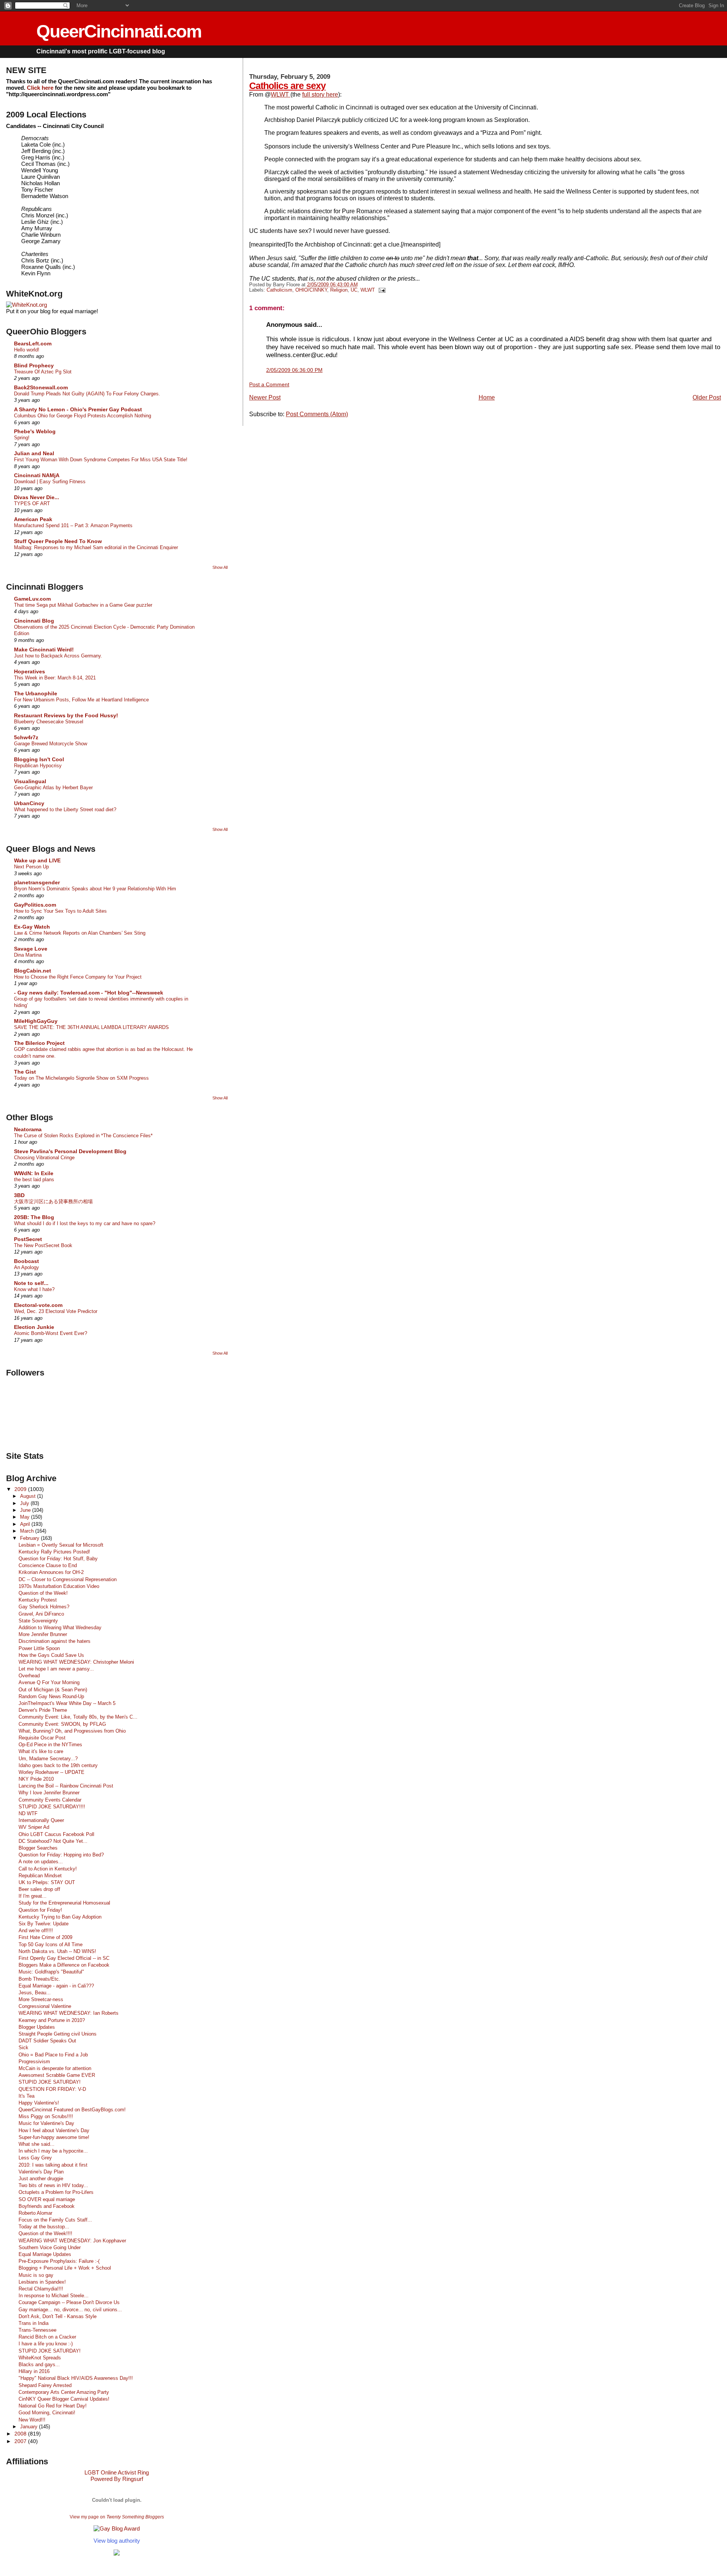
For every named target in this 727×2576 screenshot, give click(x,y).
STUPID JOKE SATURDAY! (50, 2082)
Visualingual (30, 781)
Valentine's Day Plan (41, 2172)
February (30, 1538)
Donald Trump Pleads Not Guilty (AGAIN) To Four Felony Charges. (87, 394)
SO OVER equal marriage (47, 2199)
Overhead (29, 1676)
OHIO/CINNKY (311, 290)
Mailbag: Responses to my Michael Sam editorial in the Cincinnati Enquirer (96, 547)
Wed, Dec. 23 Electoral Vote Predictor (56, 1311)
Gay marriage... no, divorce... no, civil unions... (70, 2310)
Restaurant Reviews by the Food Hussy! (66, 715)
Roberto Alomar (35, 2213)
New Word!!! (32, 2420)
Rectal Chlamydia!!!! (41, 2289)
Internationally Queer (41, 1820)
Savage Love (31, 949)
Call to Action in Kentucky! (48, 1869)
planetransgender (37, 882)
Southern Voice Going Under (50, 2247)
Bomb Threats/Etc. (39, 1979)
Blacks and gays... (39, 2364)
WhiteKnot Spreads (40, 2358)
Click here (40, 88)
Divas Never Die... (37, 497)
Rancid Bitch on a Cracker (47, 2337)
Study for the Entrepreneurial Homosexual (64, 1903)
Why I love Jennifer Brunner (49, 1793)
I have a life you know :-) (46, 2344)
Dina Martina (28, 955)
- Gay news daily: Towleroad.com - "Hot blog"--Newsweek (89, 993)
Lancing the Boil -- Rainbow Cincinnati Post (66, 1786)
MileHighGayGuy (36, 1021)
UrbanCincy (29, 803)
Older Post (707, 397)
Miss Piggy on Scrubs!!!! (46, 2116)
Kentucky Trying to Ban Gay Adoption (60, 1917)
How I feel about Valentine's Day (54, 2130)
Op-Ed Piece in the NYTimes (50, 1745)
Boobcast (27, 1261)
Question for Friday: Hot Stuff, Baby (58, 1559)
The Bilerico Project (39, 1043)
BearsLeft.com (33, 343)
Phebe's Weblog (35, 431)
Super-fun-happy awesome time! (54, 2137)
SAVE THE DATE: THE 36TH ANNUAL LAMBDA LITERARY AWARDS (91, 1027)
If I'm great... (33, 1896)
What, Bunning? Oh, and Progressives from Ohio (72, 1731)
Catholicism (279, 290)
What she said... (37, 2144)
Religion (339, 290)
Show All (220, 567)
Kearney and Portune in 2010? (52, 2020)
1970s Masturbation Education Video (59, 1586)
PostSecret (28, 1239)
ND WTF (28, 1813)
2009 (21, 1489)
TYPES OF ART (32, 503)
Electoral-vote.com (38, 1305)
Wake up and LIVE (37, 860)
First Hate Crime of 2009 (45, 1937)
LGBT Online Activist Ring (117, 2472)
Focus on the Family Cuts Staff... (55, 2220)
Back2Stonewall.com (41, 387)
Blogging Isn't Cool (39, 759)
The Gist (25, 1072)
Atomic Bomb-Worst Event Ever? (51, 1333)
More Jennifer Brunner (43, 1634)
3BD (19, 1195)
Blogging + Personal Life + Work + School (65, 2268)
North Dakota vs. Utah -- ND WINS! (57, 1951)
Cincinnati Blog (34, 621)
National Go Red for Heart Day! (53, 2406)
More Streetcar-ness (41, 1999)
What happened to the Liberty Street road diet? (65, 809)
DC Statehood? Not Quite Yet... (53, 1841)
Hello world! (27, 350)
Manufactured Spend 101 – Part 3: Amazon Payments (73, 525)
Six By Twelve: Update (44, 1924)
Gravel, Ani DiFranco (41, 1614)
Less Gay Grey (35, 2158)
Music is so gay (36, 2275)
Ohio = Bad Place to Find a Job (53, 2055)
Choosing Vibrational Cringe (44, 1158)
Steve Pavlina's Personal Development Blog (70, 1151)
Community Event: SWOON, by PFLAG (62, 1724)
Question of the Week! (43, 1593)
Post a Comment (269, 384)
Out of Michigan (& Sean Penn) (53, 1690)
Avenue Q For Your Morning (49, 1682)
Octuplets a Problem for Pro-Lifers (56, 2192)
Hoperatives (30, 671)
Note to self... (31, 1283)
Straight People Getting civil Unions (58, 2034)
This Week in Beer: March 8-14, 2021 (55, 678)
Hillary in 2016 (34, 2371)
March (28, 1531)
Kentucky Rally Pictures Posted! (54, 1552)
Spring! (22, 438)
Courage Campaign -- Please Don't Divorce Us (69, 2302)
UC (354, 290)
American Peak (33, 519)
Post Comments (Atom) (317, 414)
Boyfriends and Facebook (47, 2206)
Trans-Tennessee (37, 2330)
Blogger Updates (37, 2027)
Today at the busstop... (44, 2227)
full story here (320, 94)
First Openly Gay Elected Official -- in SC (64, 1958)
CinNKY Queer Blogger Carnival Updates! (64, 2399)
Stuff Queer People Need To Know (58, 541)
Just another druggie (41, 2179)
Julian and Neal (34, 453)
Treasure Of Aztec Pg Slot (43, 372)
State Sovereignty (38, 1621)
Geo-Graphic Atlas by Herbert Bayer (53, 788)
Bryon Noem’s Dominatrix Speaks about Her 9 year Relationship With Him (95, 889)
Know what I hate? (34, 1289)
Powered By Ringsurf (117, 2479)
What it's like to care (41, 1751)
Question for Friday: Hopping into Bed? (61, 1855)
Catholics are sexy (287, 86)
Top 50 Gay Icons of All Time (51, 1944)
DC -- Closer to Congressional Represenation (68, 1579)
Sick (23, 2048)
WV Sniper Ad (34, 1827)
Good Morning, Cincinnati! (47, 2413)
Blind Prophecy (34, 365)
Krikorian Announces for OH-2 (51, 1572)
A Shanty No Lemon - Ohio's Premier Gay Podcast (78, 409)
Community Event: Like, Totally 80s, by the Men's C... (78, 1717)
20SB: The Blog (34, 1217)
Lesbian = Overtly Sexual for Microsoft (61, 1545)
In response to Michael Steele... (54, 2296)
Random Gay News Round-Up (51, 1696)
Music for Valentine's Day (46, 2123)
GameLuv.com (32, 599)
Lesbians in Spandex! (42, 2282)
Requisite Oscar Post (42, 1738)
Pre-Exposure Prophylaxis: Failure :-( (59, 2261)
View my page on (117, 2517)
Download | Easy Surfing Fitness (50, 482)
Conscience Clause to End (48, 1565)
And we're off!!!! (36, 1930)
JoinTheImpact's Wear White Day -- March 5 (67, 1703)
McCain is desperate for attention (55, 2068)
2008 (21, 2434)
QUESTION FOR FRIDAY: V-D (52, 2089)
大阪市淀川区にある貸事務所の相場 (53, 1201)
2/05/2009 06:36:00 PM (294, 370)
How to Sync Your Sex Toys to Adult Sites (60, 911)
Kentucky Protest (38, 1600)
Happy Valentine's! (39, 2103)
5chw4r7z (26, 737)
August (29, 1496)
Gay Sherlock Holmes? (44, 1607)
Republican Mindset (40, 1876)
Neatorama (28, 1129)
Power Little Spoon (39, 1648)
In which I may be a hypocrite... (53, 2151)
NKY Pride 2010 (36, 1779)
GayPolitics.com (35, 905)
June (26, 1510)
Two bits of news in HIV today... (53, 2185)
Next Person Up (31, 867)
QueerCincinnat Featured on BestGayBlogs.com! (72, 2110)
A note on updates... (41, 1862)
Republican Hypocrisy (38, 766)
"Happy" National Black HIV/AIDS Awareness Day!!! (76, 2378)
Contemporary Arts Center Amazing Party (64, 2392)
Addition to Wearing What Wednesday (60, 1628)
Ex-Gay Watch (32, 927)
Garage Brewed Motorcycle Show (51, 744)
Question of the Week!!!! (45, 2233)
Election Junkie (34, 1327)
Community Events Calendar (50, 1800)
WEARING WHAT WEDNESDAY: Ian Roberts (69, 2013)
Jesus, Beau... (35, 1993)
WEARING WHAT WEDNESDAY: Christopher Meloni (76, 1662)
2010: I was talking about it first (53, 2165)
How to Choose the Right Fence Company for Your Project (78, 977)
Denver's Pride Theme (43, 1710)
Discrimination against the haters (55, 1641)
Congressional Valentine (45, 2006)
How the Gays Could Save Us (51, 1655)
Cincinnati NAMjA (37, 475)
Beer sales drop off (39, 1889)
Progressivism (34, 2062)
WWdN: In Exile (34, 1173)
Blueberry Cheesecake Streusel (49, 722)
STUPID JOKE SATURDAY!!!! (52, 1807)
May (26, 1517)
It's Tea (27, 2096)
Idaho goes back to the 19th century (58, 1765)
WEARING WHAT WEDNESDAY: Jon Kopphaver (72, 2241)
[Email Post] (381, 290)
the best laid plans (34, 1179)
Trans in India (34, 2323)
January (30, 2427)
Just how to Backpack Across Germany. (58, 656)
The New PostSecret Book (43, 1245)
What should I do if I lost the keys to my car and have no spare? (85, 1223)
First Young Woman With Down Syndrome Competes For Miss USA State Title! (101, 460)
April (26, 1524)
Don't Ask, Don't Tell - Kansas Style (58, 2316)
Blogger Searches (38, 1848)
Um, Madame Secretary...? (48, 1759)
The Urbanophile (36, 693)
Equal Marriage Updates (45, 2254)
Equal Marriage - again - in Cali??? (56, 1986)
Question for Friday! (40, 1910)
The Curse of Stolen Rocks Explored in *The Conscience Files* (83, 1136)
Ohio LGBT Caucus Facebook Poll (56, 1834)
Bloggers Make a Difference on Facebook (64, 1965)
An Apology (27, 1267)
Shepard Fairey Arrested (45, 2385)
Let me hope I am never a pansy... (56, 1669)
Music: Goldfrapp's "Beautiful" (51, 1972)
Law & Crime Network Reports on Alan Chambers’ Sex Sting (80, 933)
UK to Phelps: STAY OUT (47, 1882)
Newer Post (265, 397)
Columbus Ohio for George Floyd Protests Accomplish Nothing (83, 416)
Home (487, 397)
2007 (21, 2441)
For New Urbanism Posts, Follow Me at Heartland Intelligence (81, 700)
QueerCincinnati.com (119, 31)
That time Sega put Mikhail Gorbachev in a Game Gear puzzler (83, 605)
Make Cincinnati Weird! (44, 649)
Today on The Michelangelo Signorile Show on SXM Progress (81, 1078)
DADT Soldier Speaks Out (47, 2041)
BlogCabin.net (33, 971)
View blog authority (117, 2541)
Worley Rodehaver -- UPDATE (51, 1772)
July (25, 1503)
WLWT (281, 94)
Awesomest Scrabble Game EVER (57, 2075)
